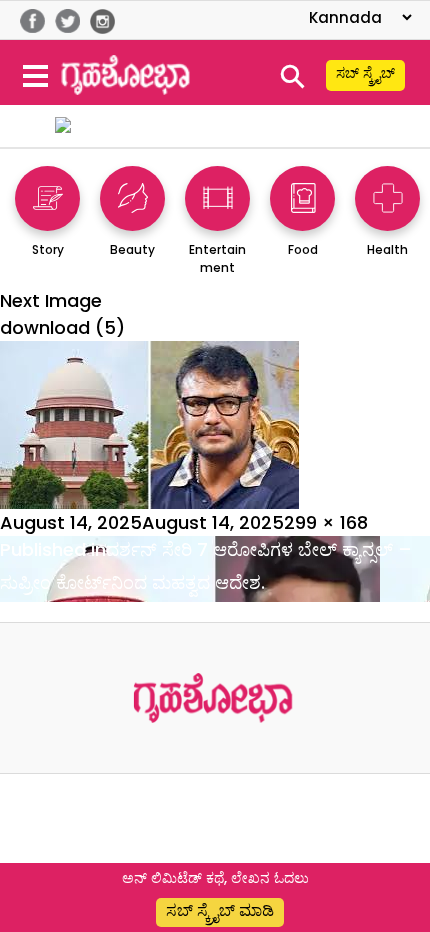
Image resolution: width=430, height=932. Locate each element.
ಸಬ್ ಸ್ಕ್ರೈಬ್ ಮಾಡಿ (220, 910)
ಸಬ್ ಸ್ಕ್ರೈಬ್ (365, 73)
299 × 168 (326, 522)
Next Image (51, 300)
